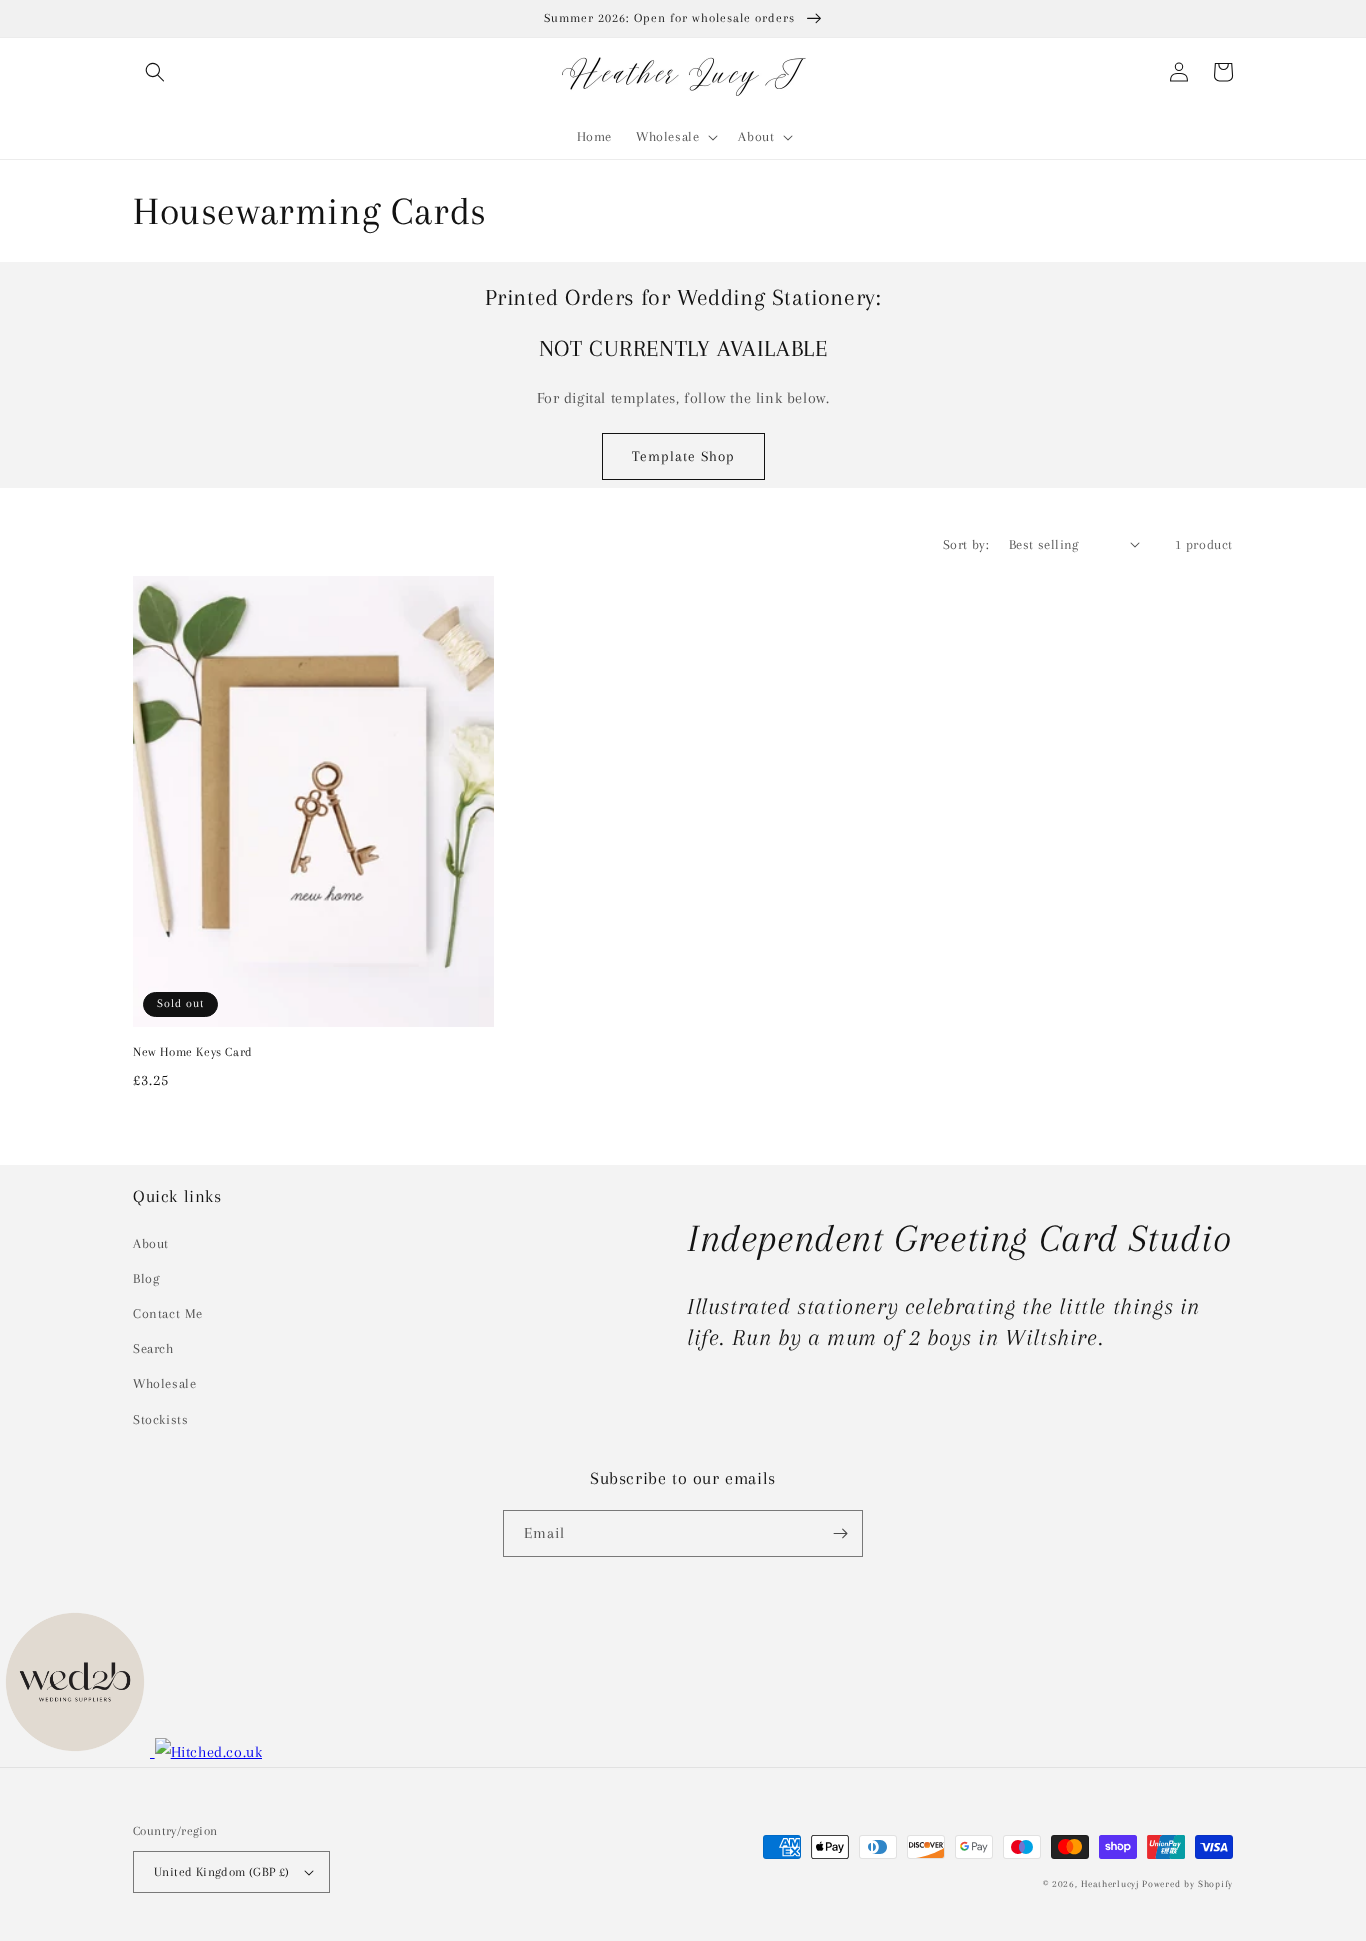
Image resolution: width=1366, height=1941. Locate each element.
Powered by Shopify (1187, 1883)
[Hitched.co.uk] (209, 1752)
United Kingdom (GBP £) (222, 1872)
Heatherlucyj (1109, 1883)
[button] (155, 72)
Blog (146, 1278)
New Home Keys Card (193, 1052)
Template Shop (683, 456)
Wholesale (164, 1383)
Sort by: (966, 544)
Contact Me (168, 1313)
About (151, 1243)
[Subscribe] (840, 1533)
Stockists (160, 1419)
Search (153, 1348)
